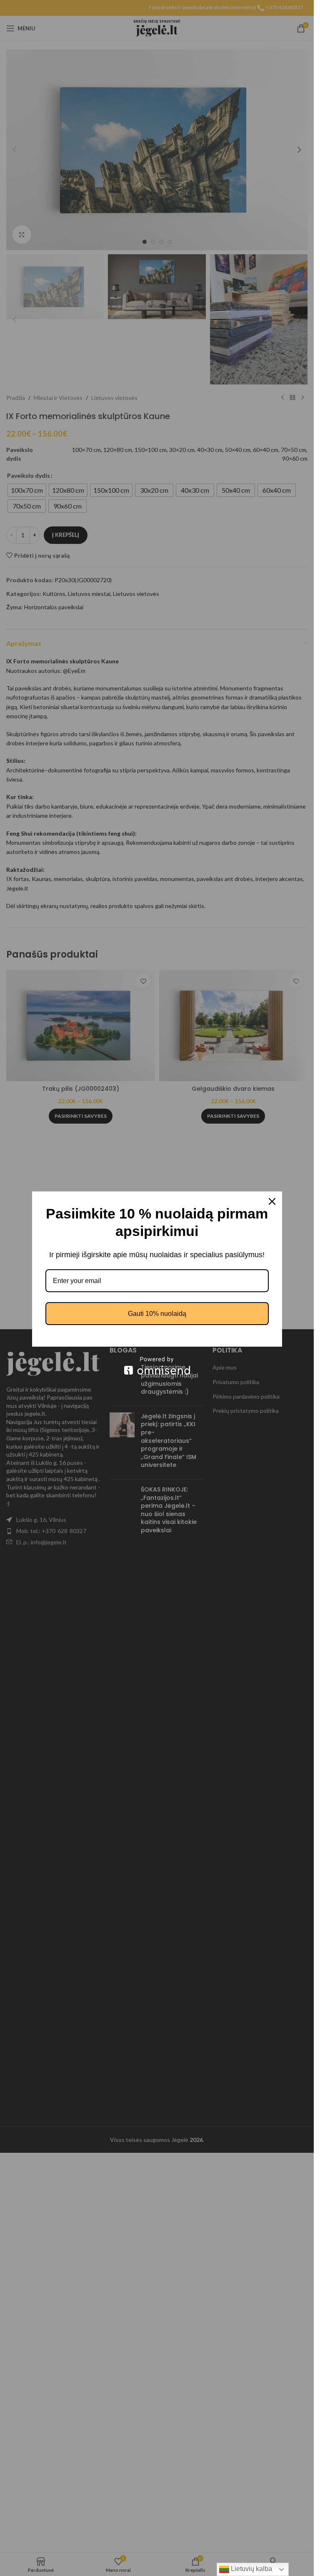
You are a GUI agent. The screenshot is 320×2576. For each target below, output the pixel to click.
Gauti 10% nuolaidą (157, 1314)
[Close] (272, 1201)
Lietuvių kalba (251, 2569)
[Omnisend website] (157, 1366)
